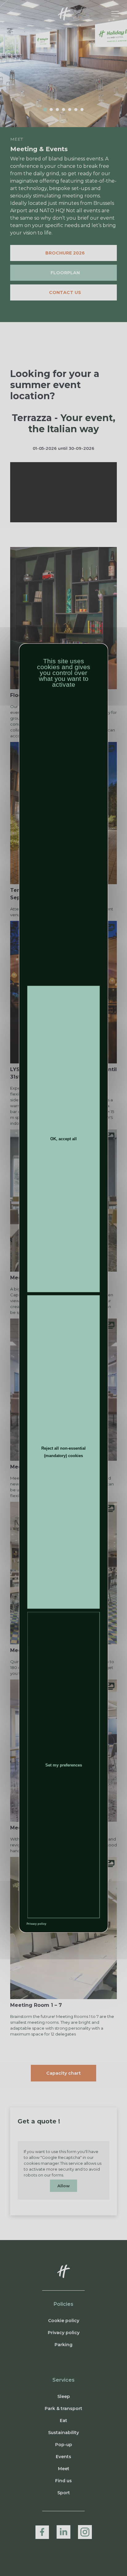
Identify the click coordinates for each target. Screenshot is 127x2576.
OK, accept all (63, 1139)
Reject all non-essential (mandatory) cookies (63, 1452)
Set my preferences (64, 1765)
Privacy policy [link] (36, 1924)
